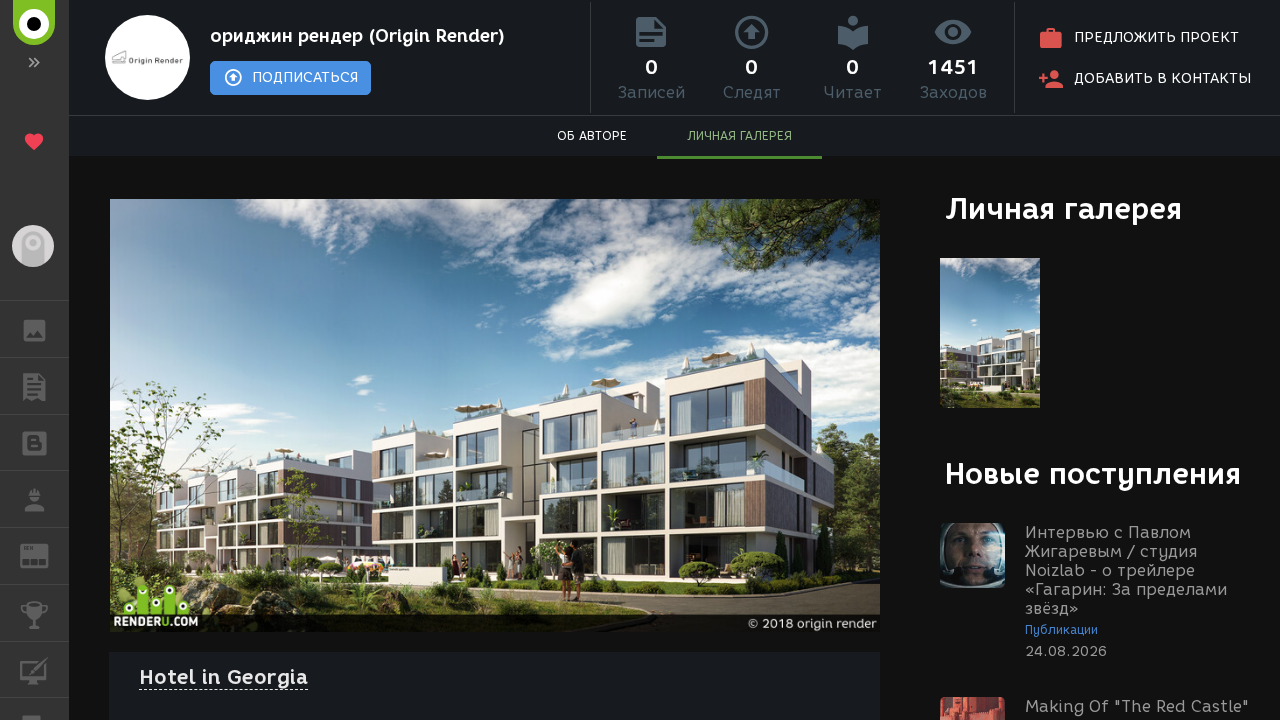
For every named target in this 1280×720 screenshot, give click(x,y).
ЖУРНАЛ (46, 554)
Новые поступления (1093, 473)
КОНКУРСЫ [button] (34, 613)
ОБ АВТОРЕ (592, 135)
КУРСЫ (34, 670)
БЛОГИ (34, 443)
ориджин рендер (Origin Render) (357, 36)
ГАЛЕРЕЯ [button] (34, 329)
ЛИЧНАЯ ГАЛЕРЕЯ (739, 135)
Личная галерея (1063, 208)
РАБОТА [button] (34, 499)
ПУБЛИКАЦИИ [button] (34, 386)
